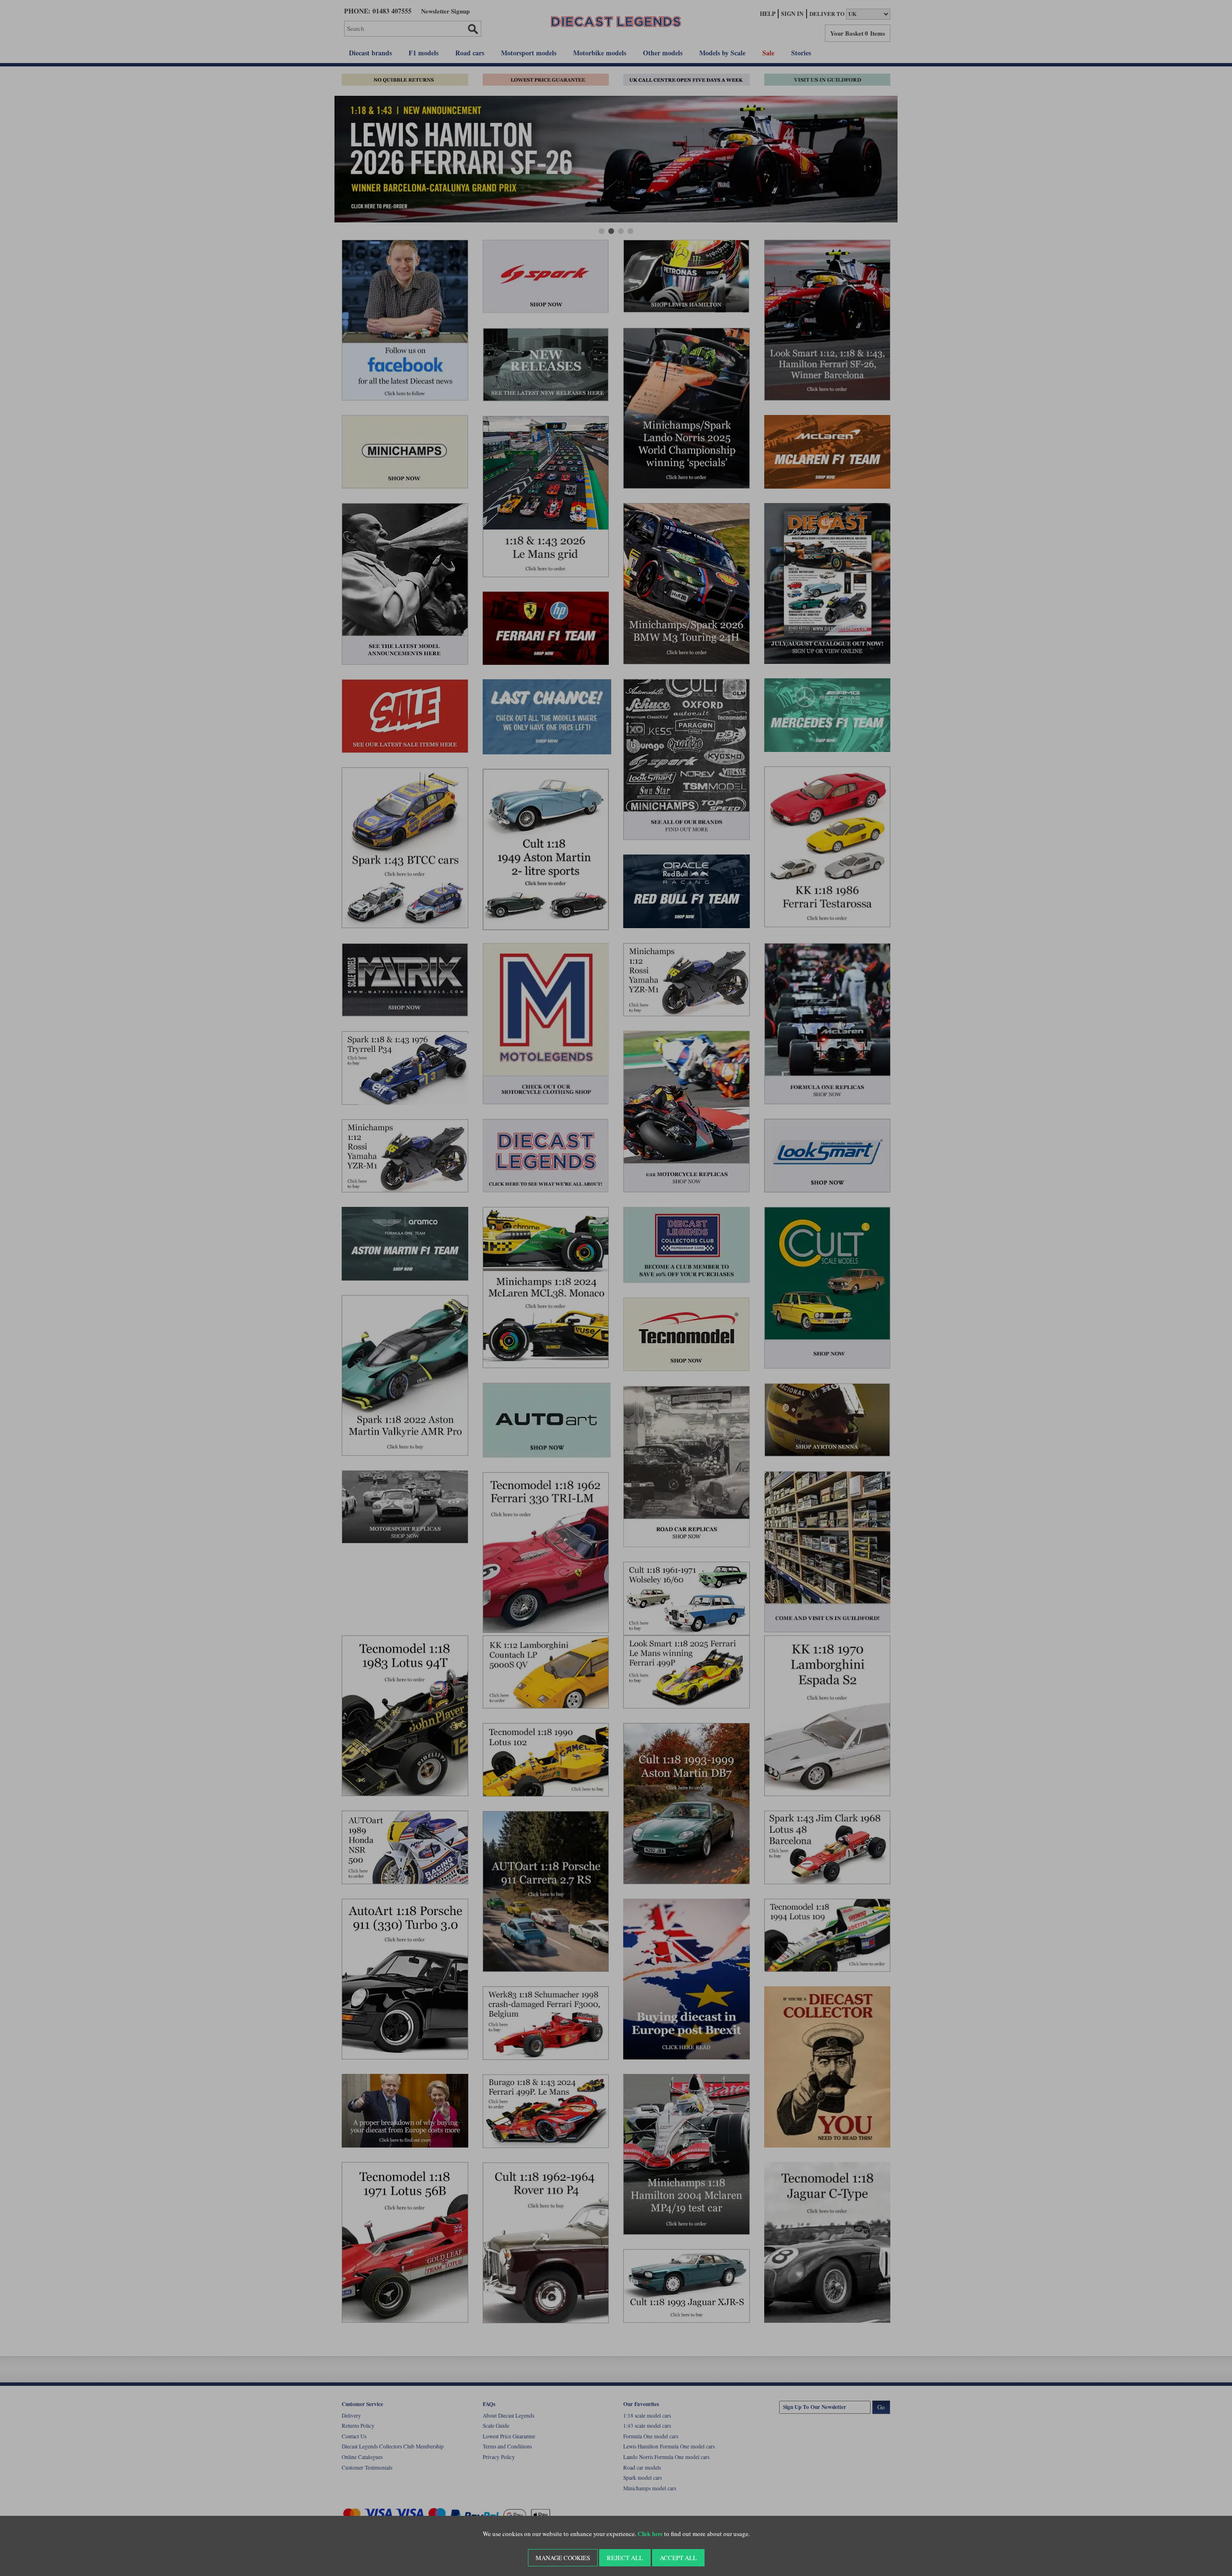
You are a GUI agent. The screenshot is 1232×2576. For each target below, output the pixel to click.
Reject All (625, 2558)
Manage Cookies (563, 2558)
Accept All (678, 2558)
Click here (650, 2534)
